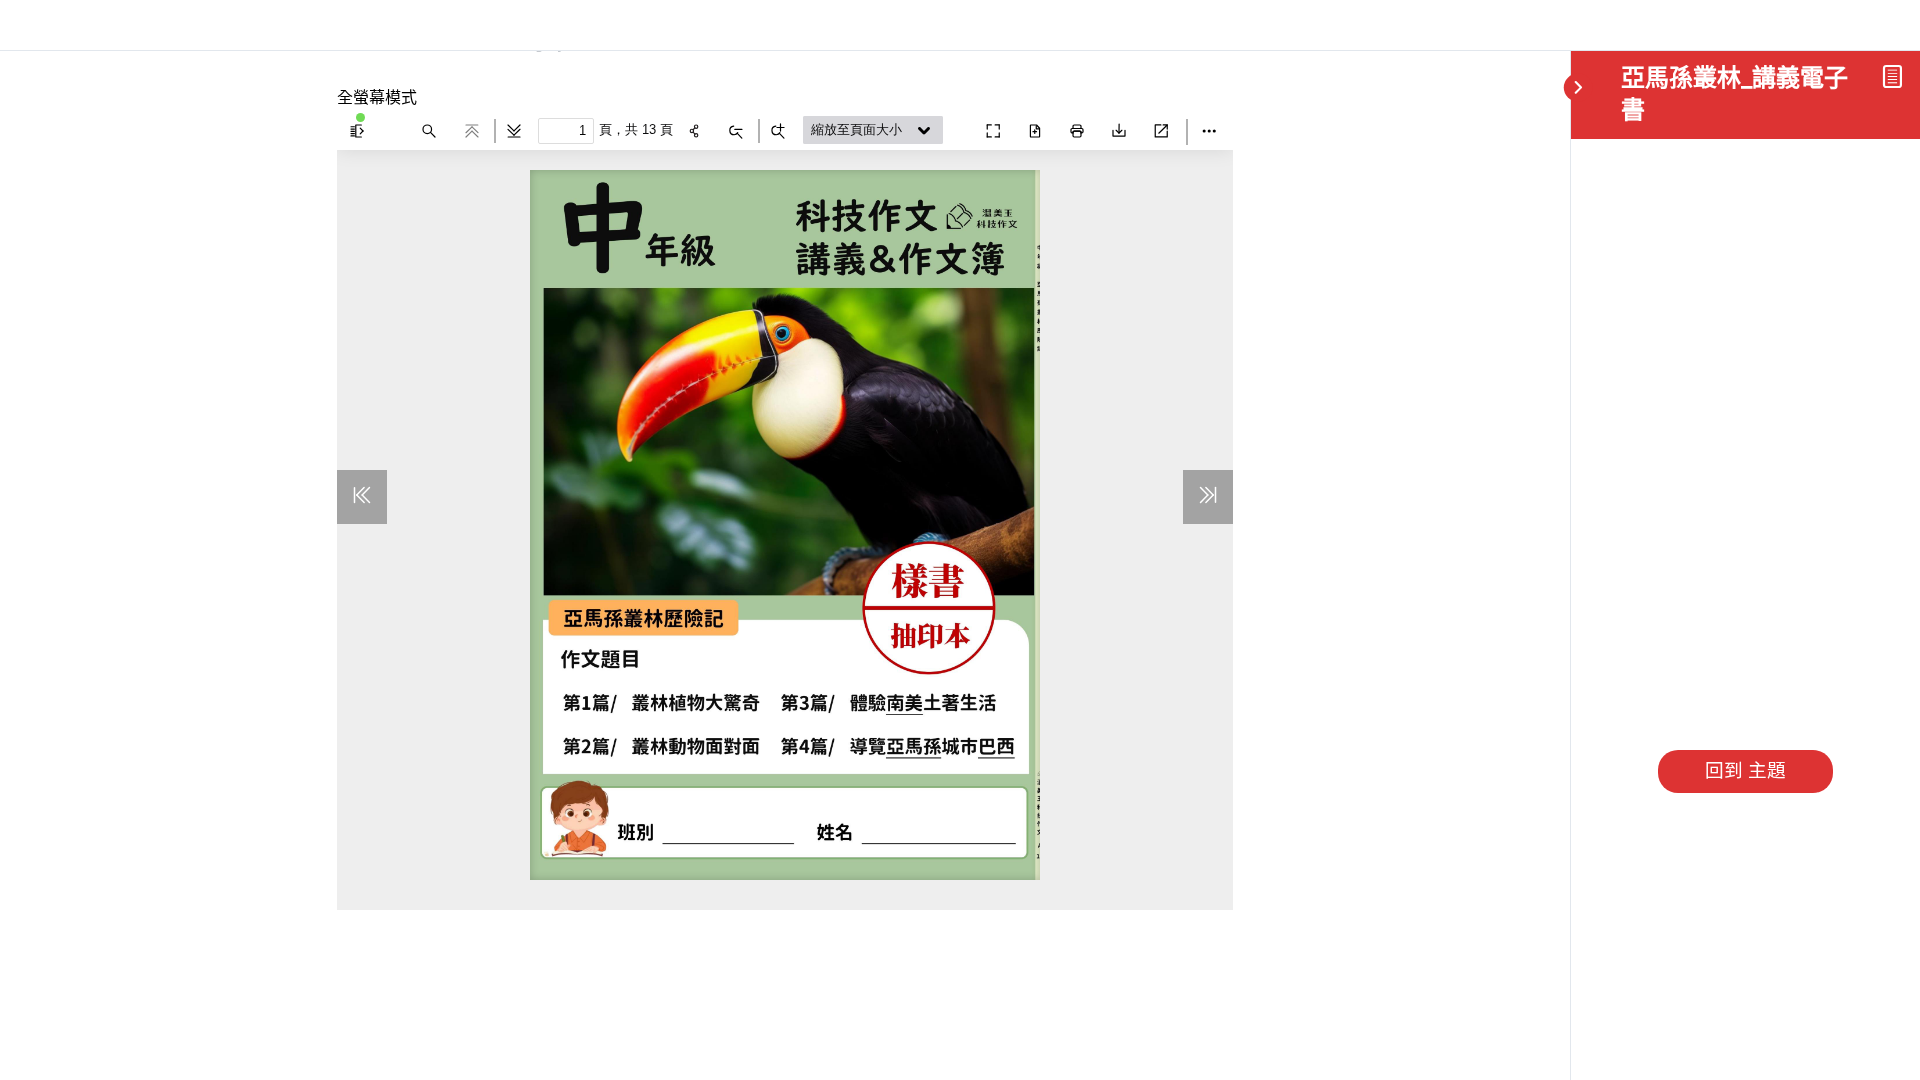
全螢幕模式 (377, 97)
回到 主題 (1745, 770)
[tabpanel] (785, 501)
